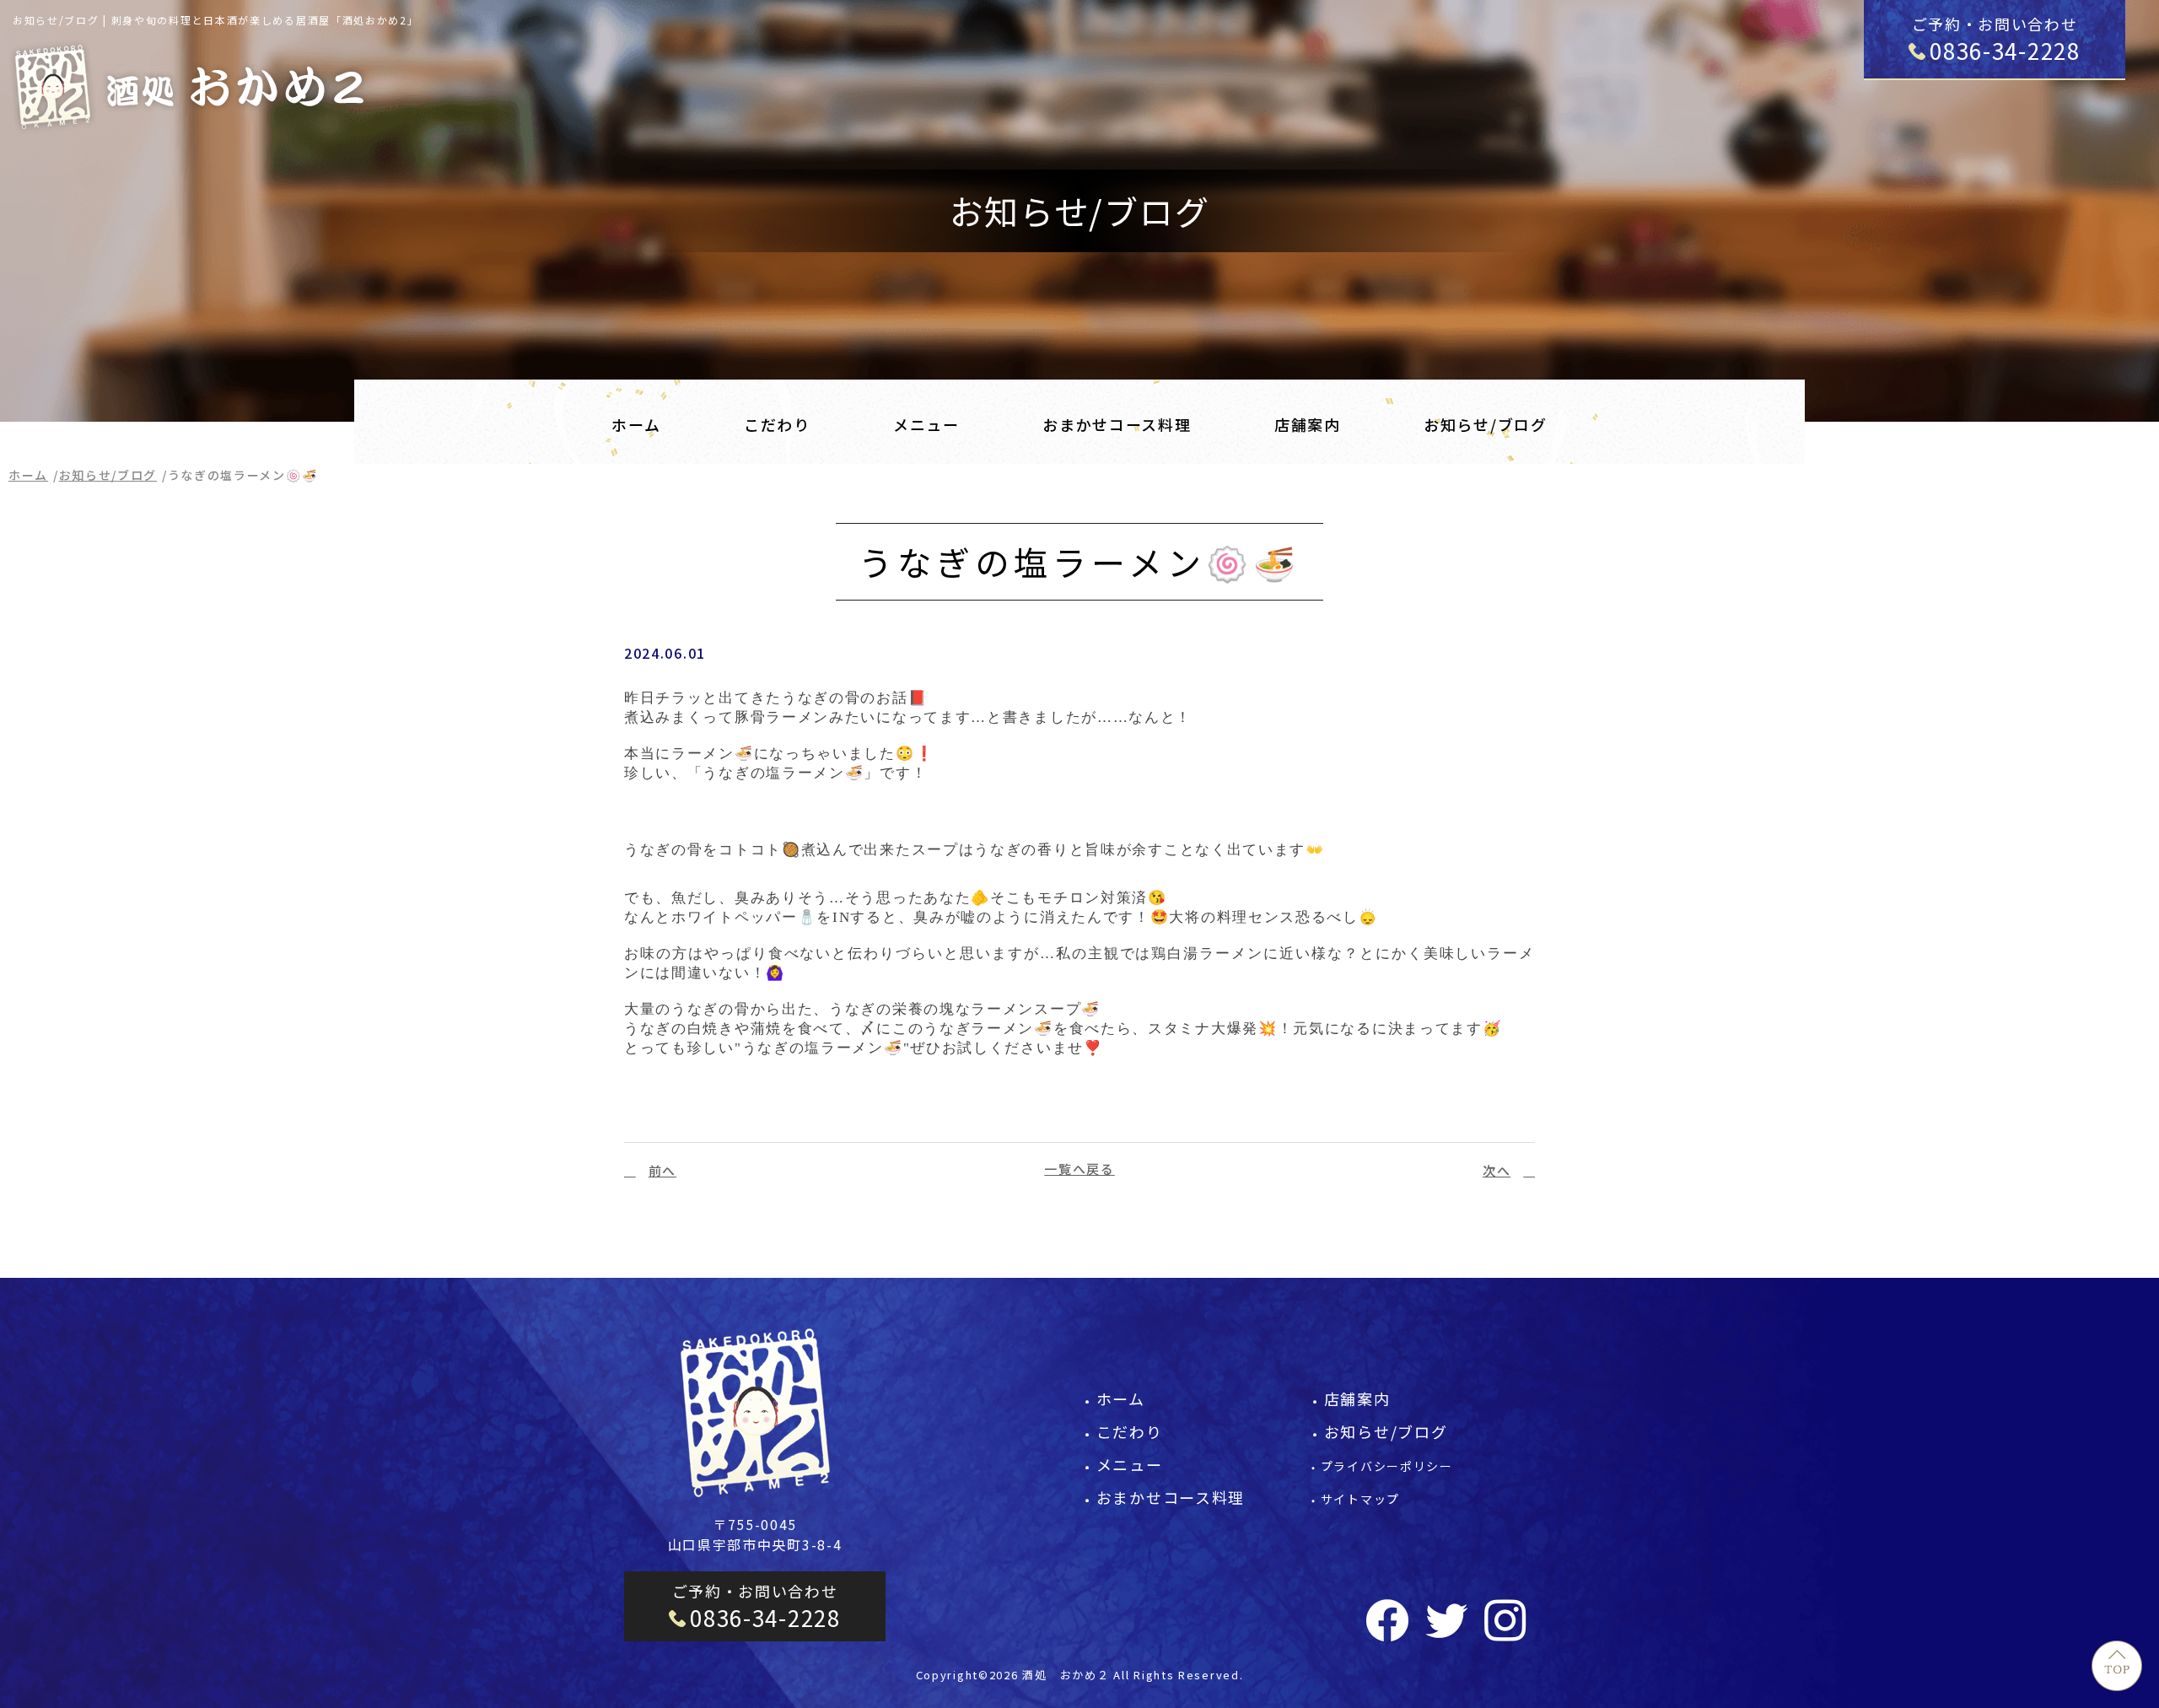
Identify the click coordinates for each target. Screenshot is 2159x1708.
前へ (662, 1170)
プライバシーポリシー (1387, 1466)
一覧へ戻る (1079, 1169)
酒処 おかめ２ (1066, 1675)
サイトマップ (1360, 1499)
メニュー (926, 424)
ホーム (636, 424)
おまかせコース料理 (1117, 424)
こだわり (777, 424)
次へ (1497, 1170)
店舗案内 (1308, 424)
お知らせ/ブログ (1486, 424)
